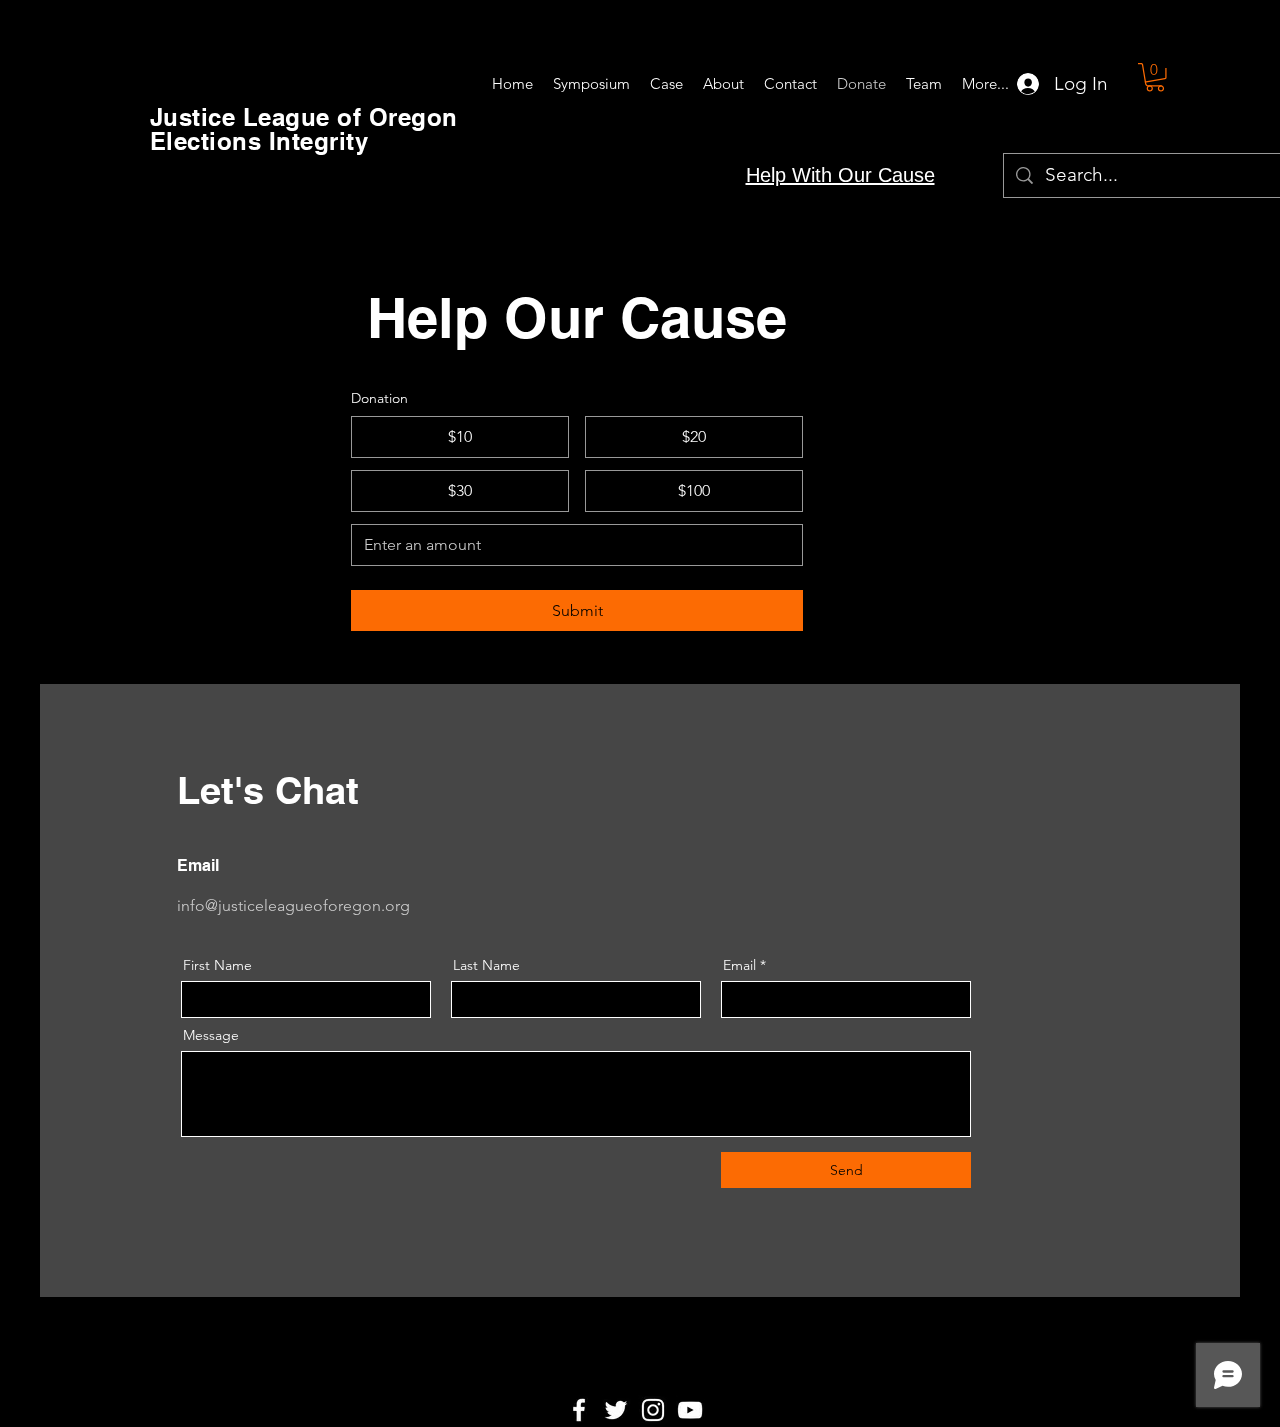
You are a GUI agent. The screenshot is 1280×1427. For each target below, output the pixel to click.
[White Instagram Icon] (653, 1410)
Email (739, 965)
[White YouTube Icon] (690, 1410)
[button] (1155, 77)
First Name (217, 965)
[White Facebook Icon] (579, 1410)
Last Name (486, 965)
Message (211, 1035)
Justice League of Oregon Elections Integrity (304, 129)
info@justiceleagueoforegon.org (293, 905)
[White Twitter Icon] (616, 1410)
